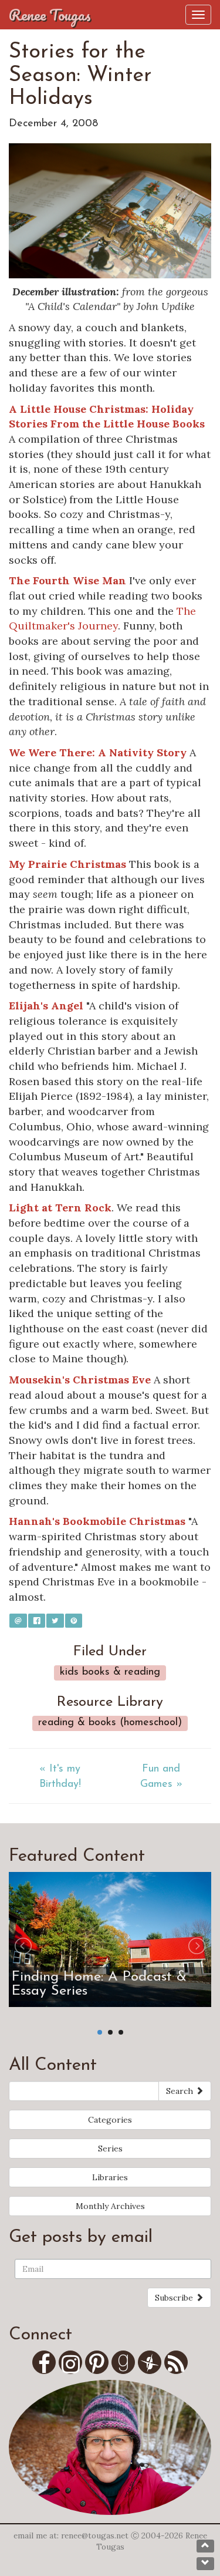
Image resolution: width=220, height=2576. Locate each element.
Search (181, 2091)
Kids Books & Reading (110, 1672)
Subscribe (175, 2298)
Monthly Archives (110, 2206)
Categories (110, 2120)
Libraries (110, 2177)
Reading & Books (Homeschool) (110, 1723)
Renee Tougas (50, 15)
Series (110, 2149)
